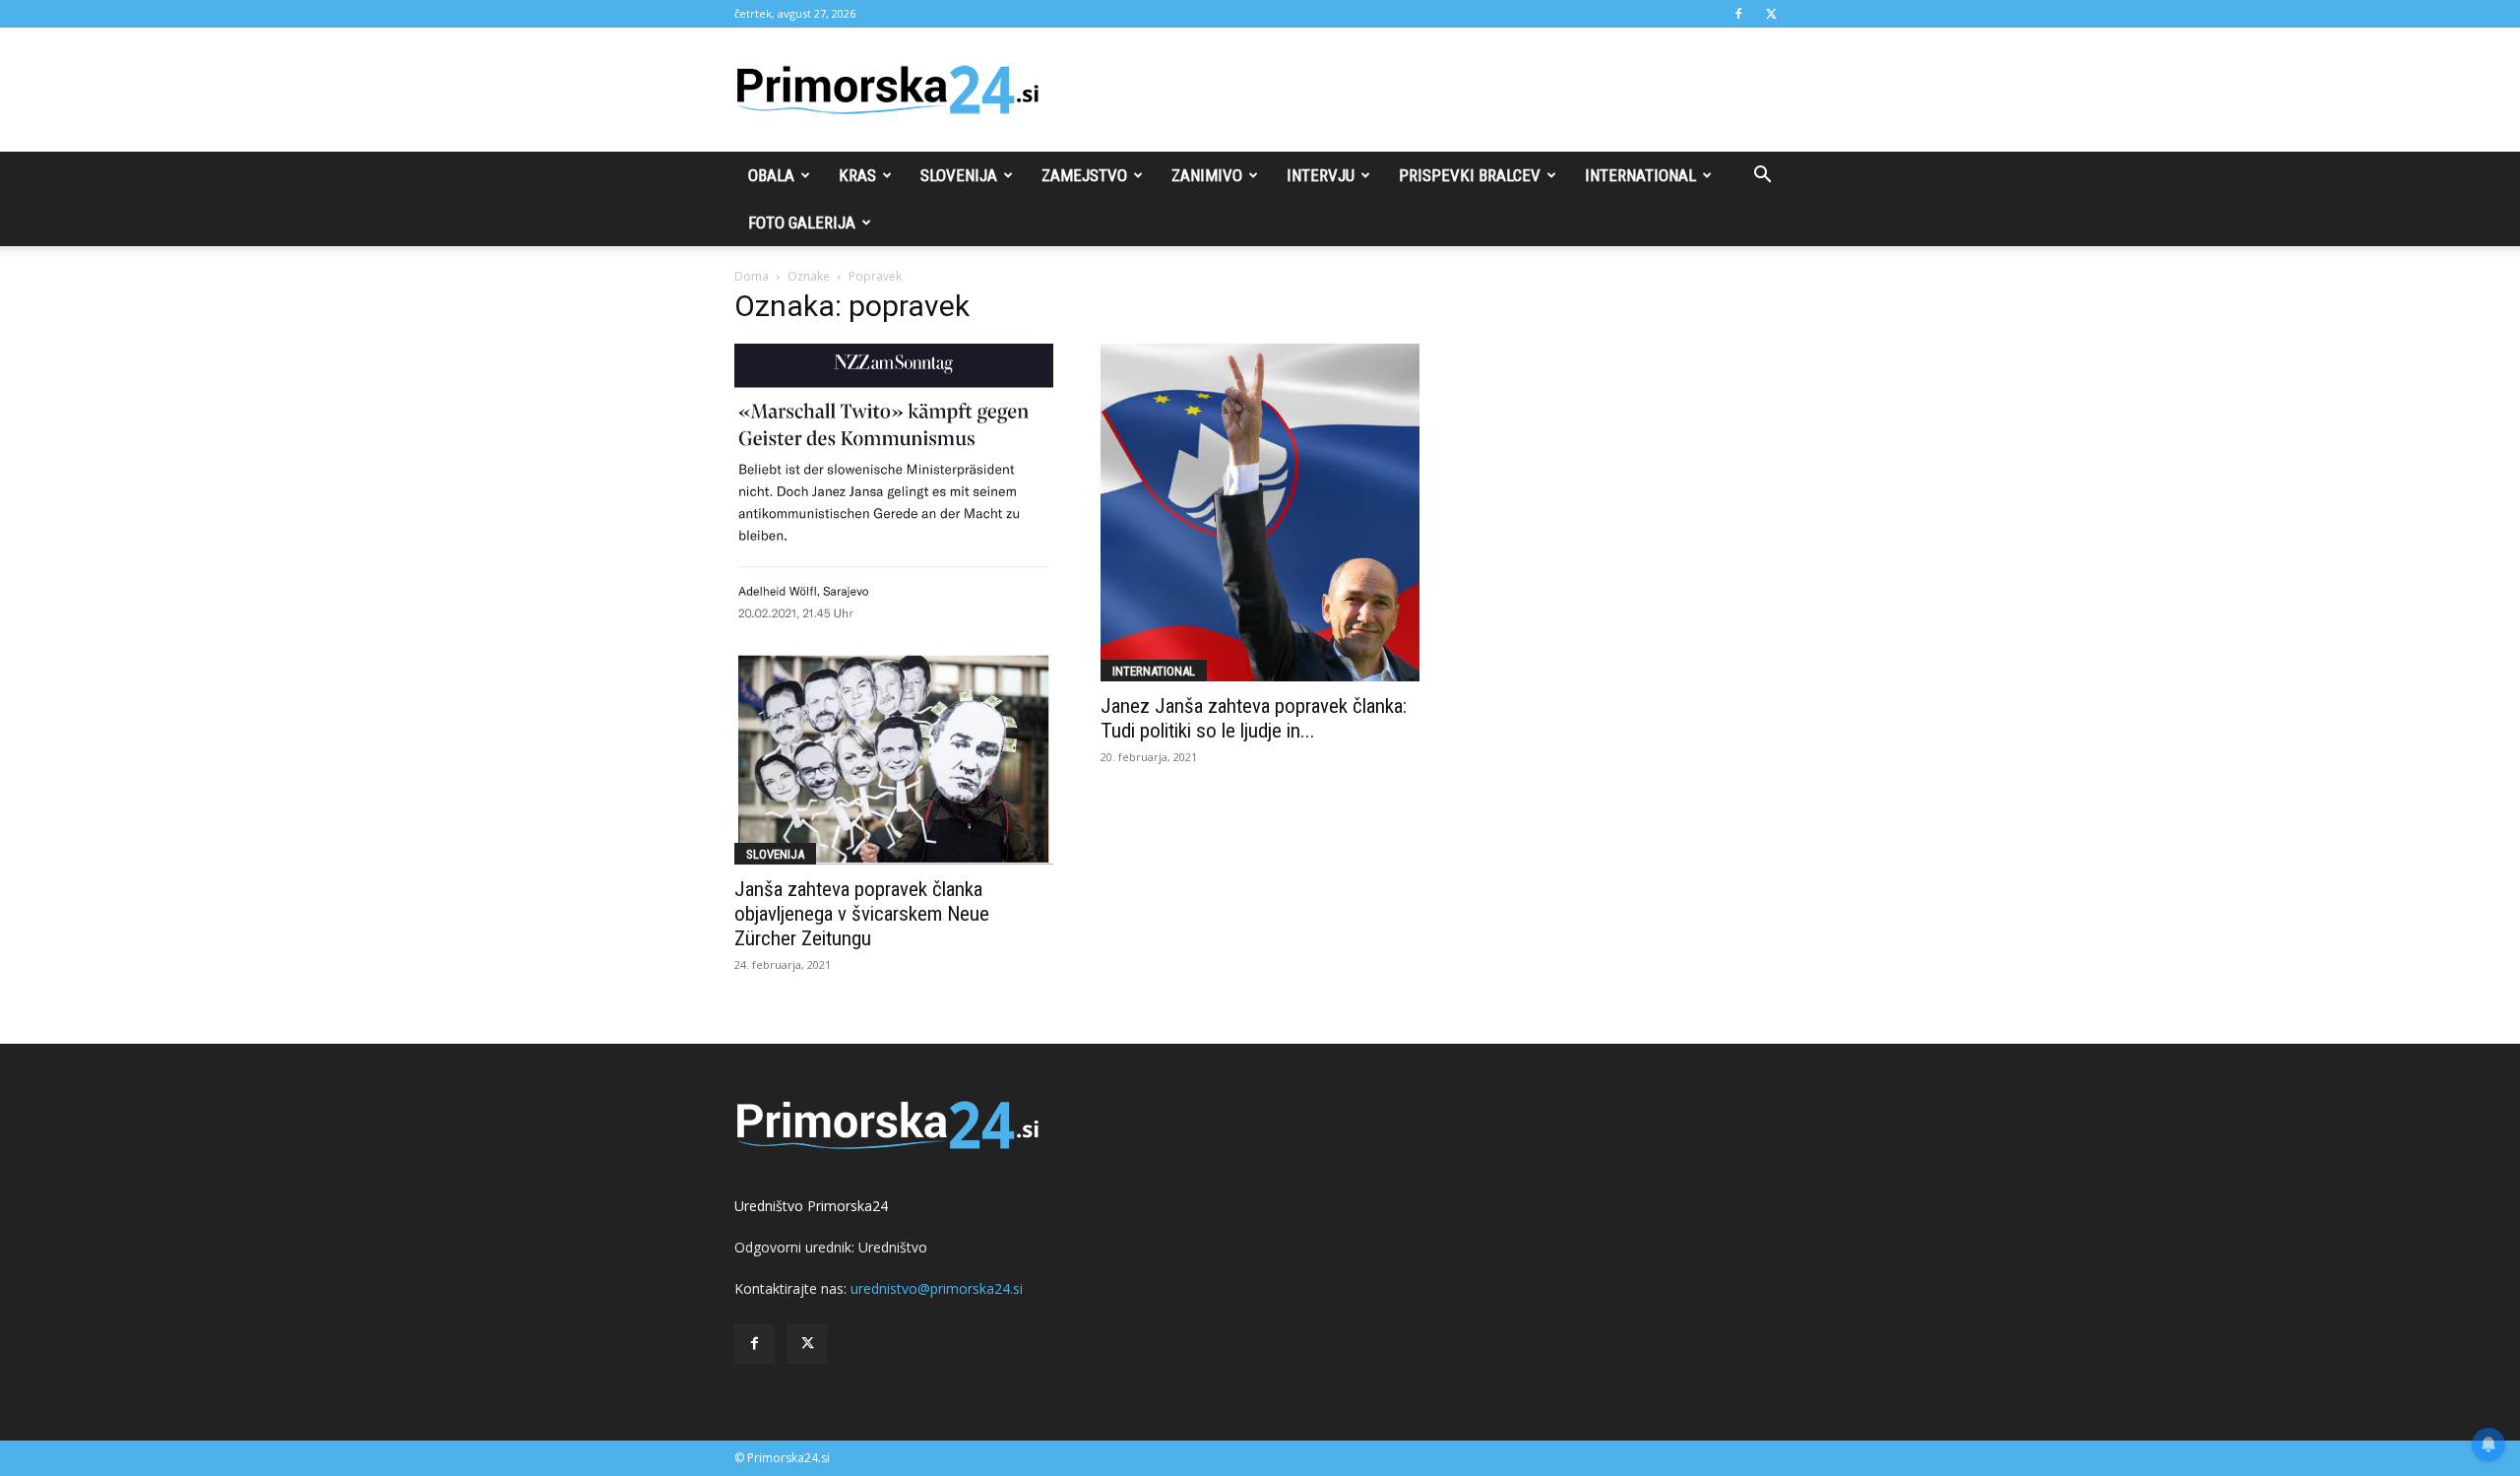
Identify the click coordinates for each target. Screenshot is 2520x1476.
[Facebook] (1738, 14)
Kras (857, 175)
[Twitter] (1771, 14)
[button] (1762, 177)
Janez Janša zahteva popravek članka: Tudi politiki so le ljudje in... (1254, 718)
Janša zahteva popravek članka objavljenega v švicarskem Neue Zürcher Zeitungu (862, 914)
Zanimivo (1207, 175)
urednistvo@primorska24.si (937, 1288)
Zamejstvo (1084, 175)
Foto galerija (802, 223)
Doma (752, 276)
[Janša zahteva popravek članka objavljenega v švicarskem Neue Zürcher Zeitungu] (894, 604)
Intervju (1321, 175)
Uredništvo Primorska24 (811, 1206)
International (1640, 175)
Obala (771, 175)
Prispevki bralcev (1470, 175)
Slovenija (959, 175)
